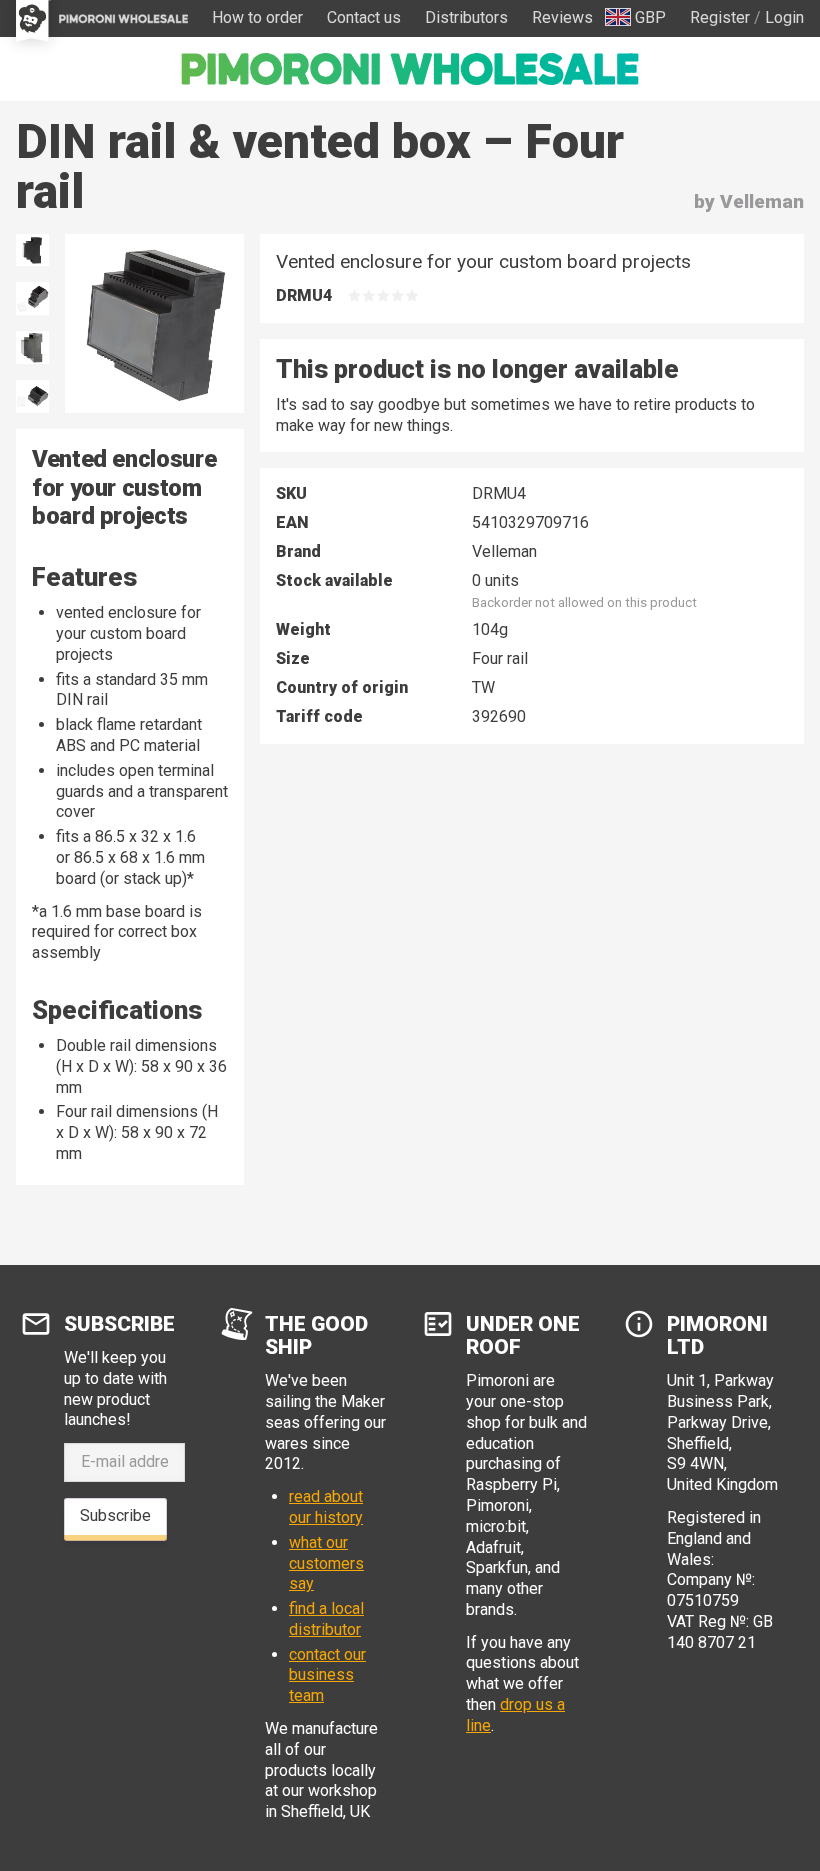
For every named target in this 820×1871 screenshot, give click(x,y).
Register (720, 17)
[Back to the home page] (410, 69)
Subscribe (115, 1515)
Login (784, 17)
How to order (257, 17)
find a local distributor (326, 1619)
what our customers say (326, 1563)
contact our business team (327, 1675)
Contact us (364, 17)
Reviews (562, 17)
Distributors (466, 17)
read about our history (326, 1507)
